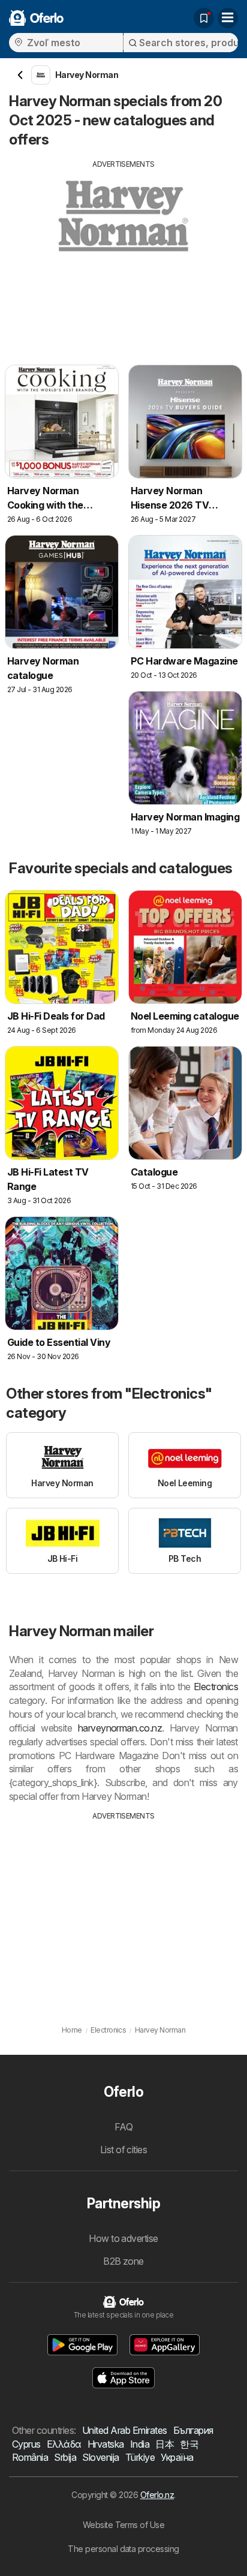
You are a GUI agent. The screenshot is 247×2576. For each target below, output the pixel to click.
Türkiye (140, 2457)
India (140, 2444)
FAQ (123, 2127)
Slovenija (100, 2457)
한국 (189, 2444)
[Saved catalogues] (204, 18)
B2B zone (123, 2261)
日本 (165, 2444)
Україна (177, 2457)
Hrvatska (106, 2444)
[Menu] (228, 18)
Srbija (65, 2457)
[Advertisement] (123, 254)
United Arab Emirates (125, 2430)
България (193, 2430)
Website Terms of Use (124, 2525)
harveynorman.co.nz (120, 1728)
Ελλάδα (64, 2444)
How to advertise (123, 2238)
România (30, 2457)
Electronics (216, 1687)
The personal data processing (123, 2549)
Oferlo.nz (157, 2495)
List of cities (124, 2150)
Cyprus (26, 2444)
